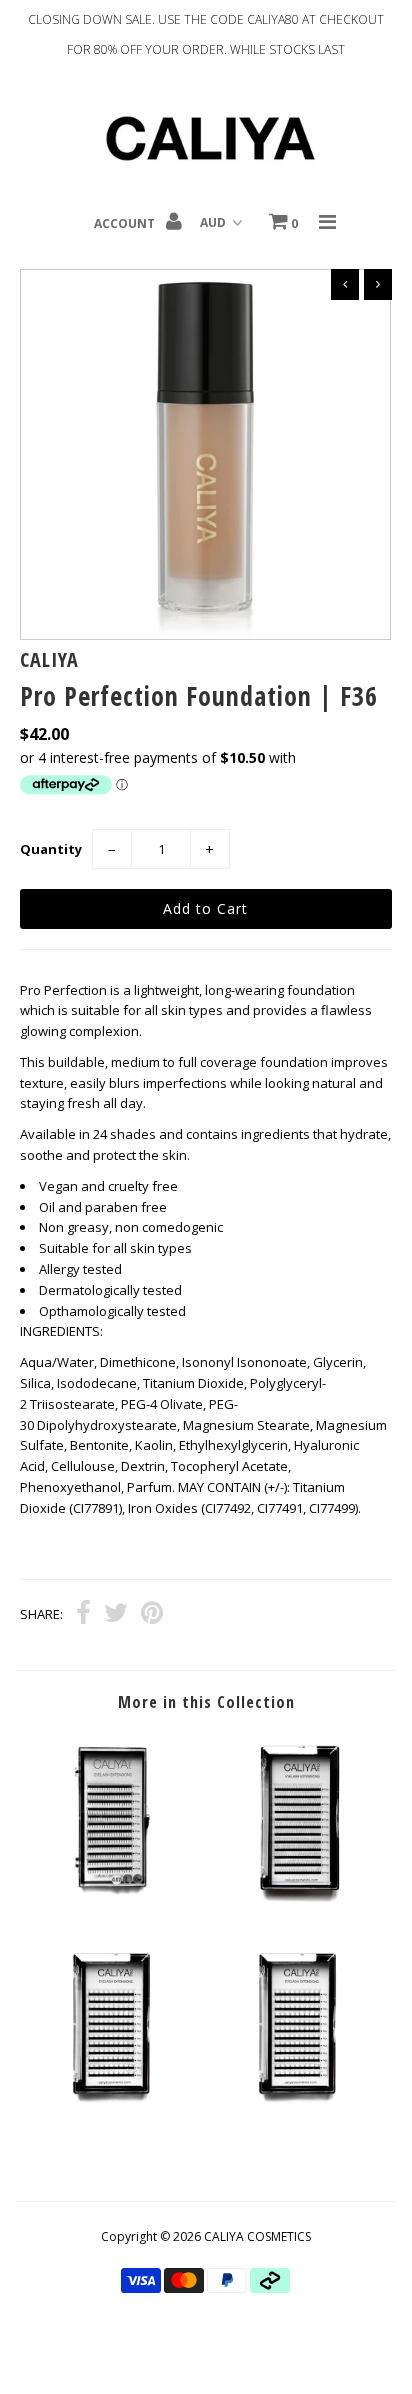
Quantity (51, 849)
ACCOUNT (126, 223)
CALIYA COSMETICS (257, 2236)
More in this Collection (206, 1702)
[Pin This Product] (152, 1615)
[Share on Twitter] (116, 1615)
